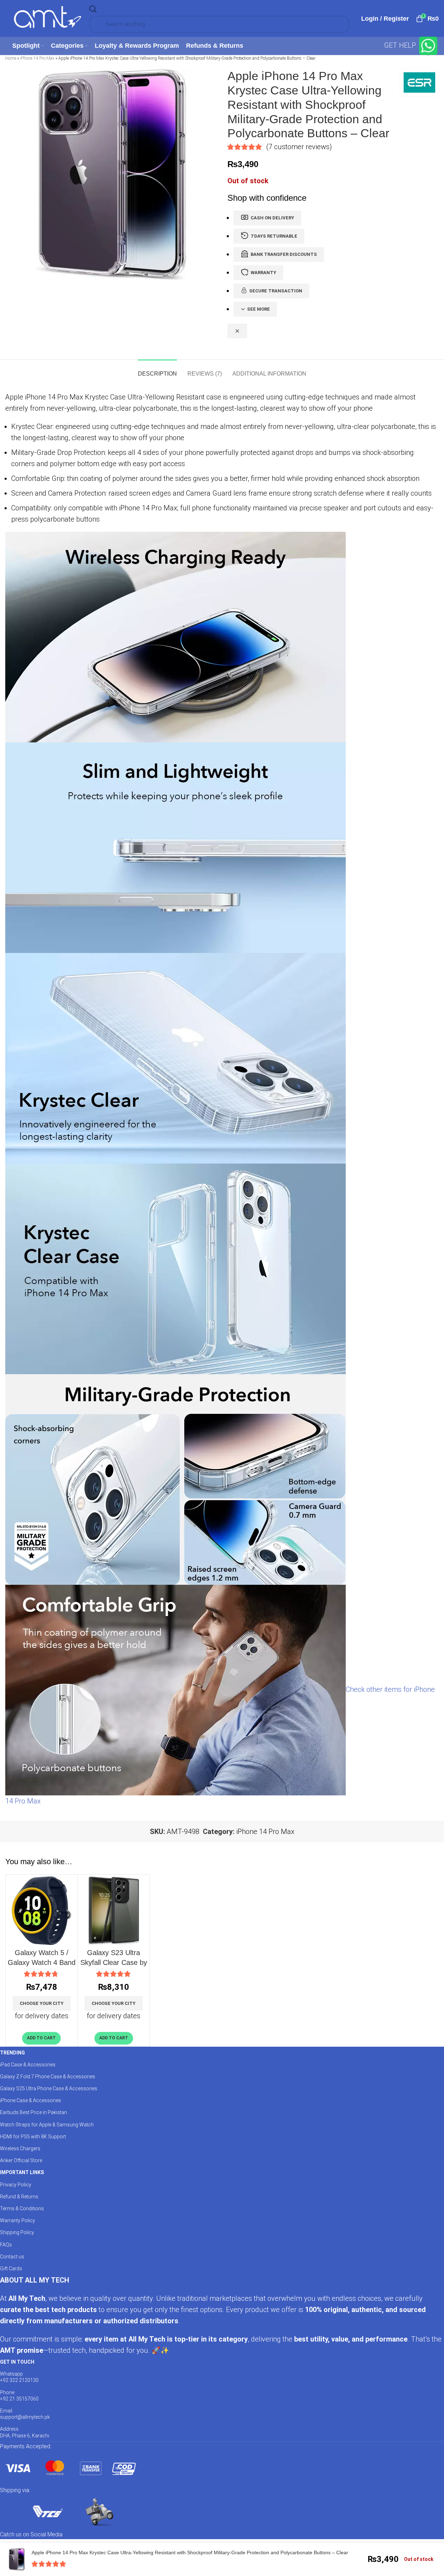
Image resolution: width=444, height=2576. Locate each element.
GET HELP (401, 45)
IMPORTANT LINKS (22, 2172)
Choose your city (42, 2003)
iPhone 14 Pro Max (37, 58)
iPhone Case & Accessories (31, 2100)
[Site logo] (47, 18)
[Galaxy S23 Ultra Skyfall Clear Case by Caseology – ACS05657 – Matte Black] (114, 1911)
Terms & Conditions (22, 2209)
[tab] (157, 370)
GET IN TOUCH (17, 2362)
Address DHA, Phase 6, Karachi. (25, 2432)
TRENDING (12, 2053)
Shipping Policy (17, 2232)
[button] (41, 2038)
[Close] (237, 331)
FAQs (6, 2245)
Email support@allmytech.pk (25, 2414)
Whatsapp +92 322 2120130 (19, 2377)
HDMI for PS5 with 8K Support (33, 2137)
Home (11, 58)
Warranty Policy (18, 2220)
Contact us (12, 2257)
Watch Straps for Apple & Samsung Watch (47, 2125)
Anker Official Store (21, 2160)
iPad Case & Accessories (28, 2065)
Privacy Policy (16, 2185)
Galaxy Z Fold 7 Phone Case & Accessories (48, 2077)
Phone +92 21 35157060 (19, 2396)
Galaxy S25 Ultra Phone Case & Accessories (49, 2088)
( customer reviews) (299, 147)
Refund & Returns (19, 2197)
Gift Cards (11, 2269)
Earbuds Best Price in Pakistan (34, 2112)
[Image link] (70, 2468)
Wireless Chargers (20, 2148)
